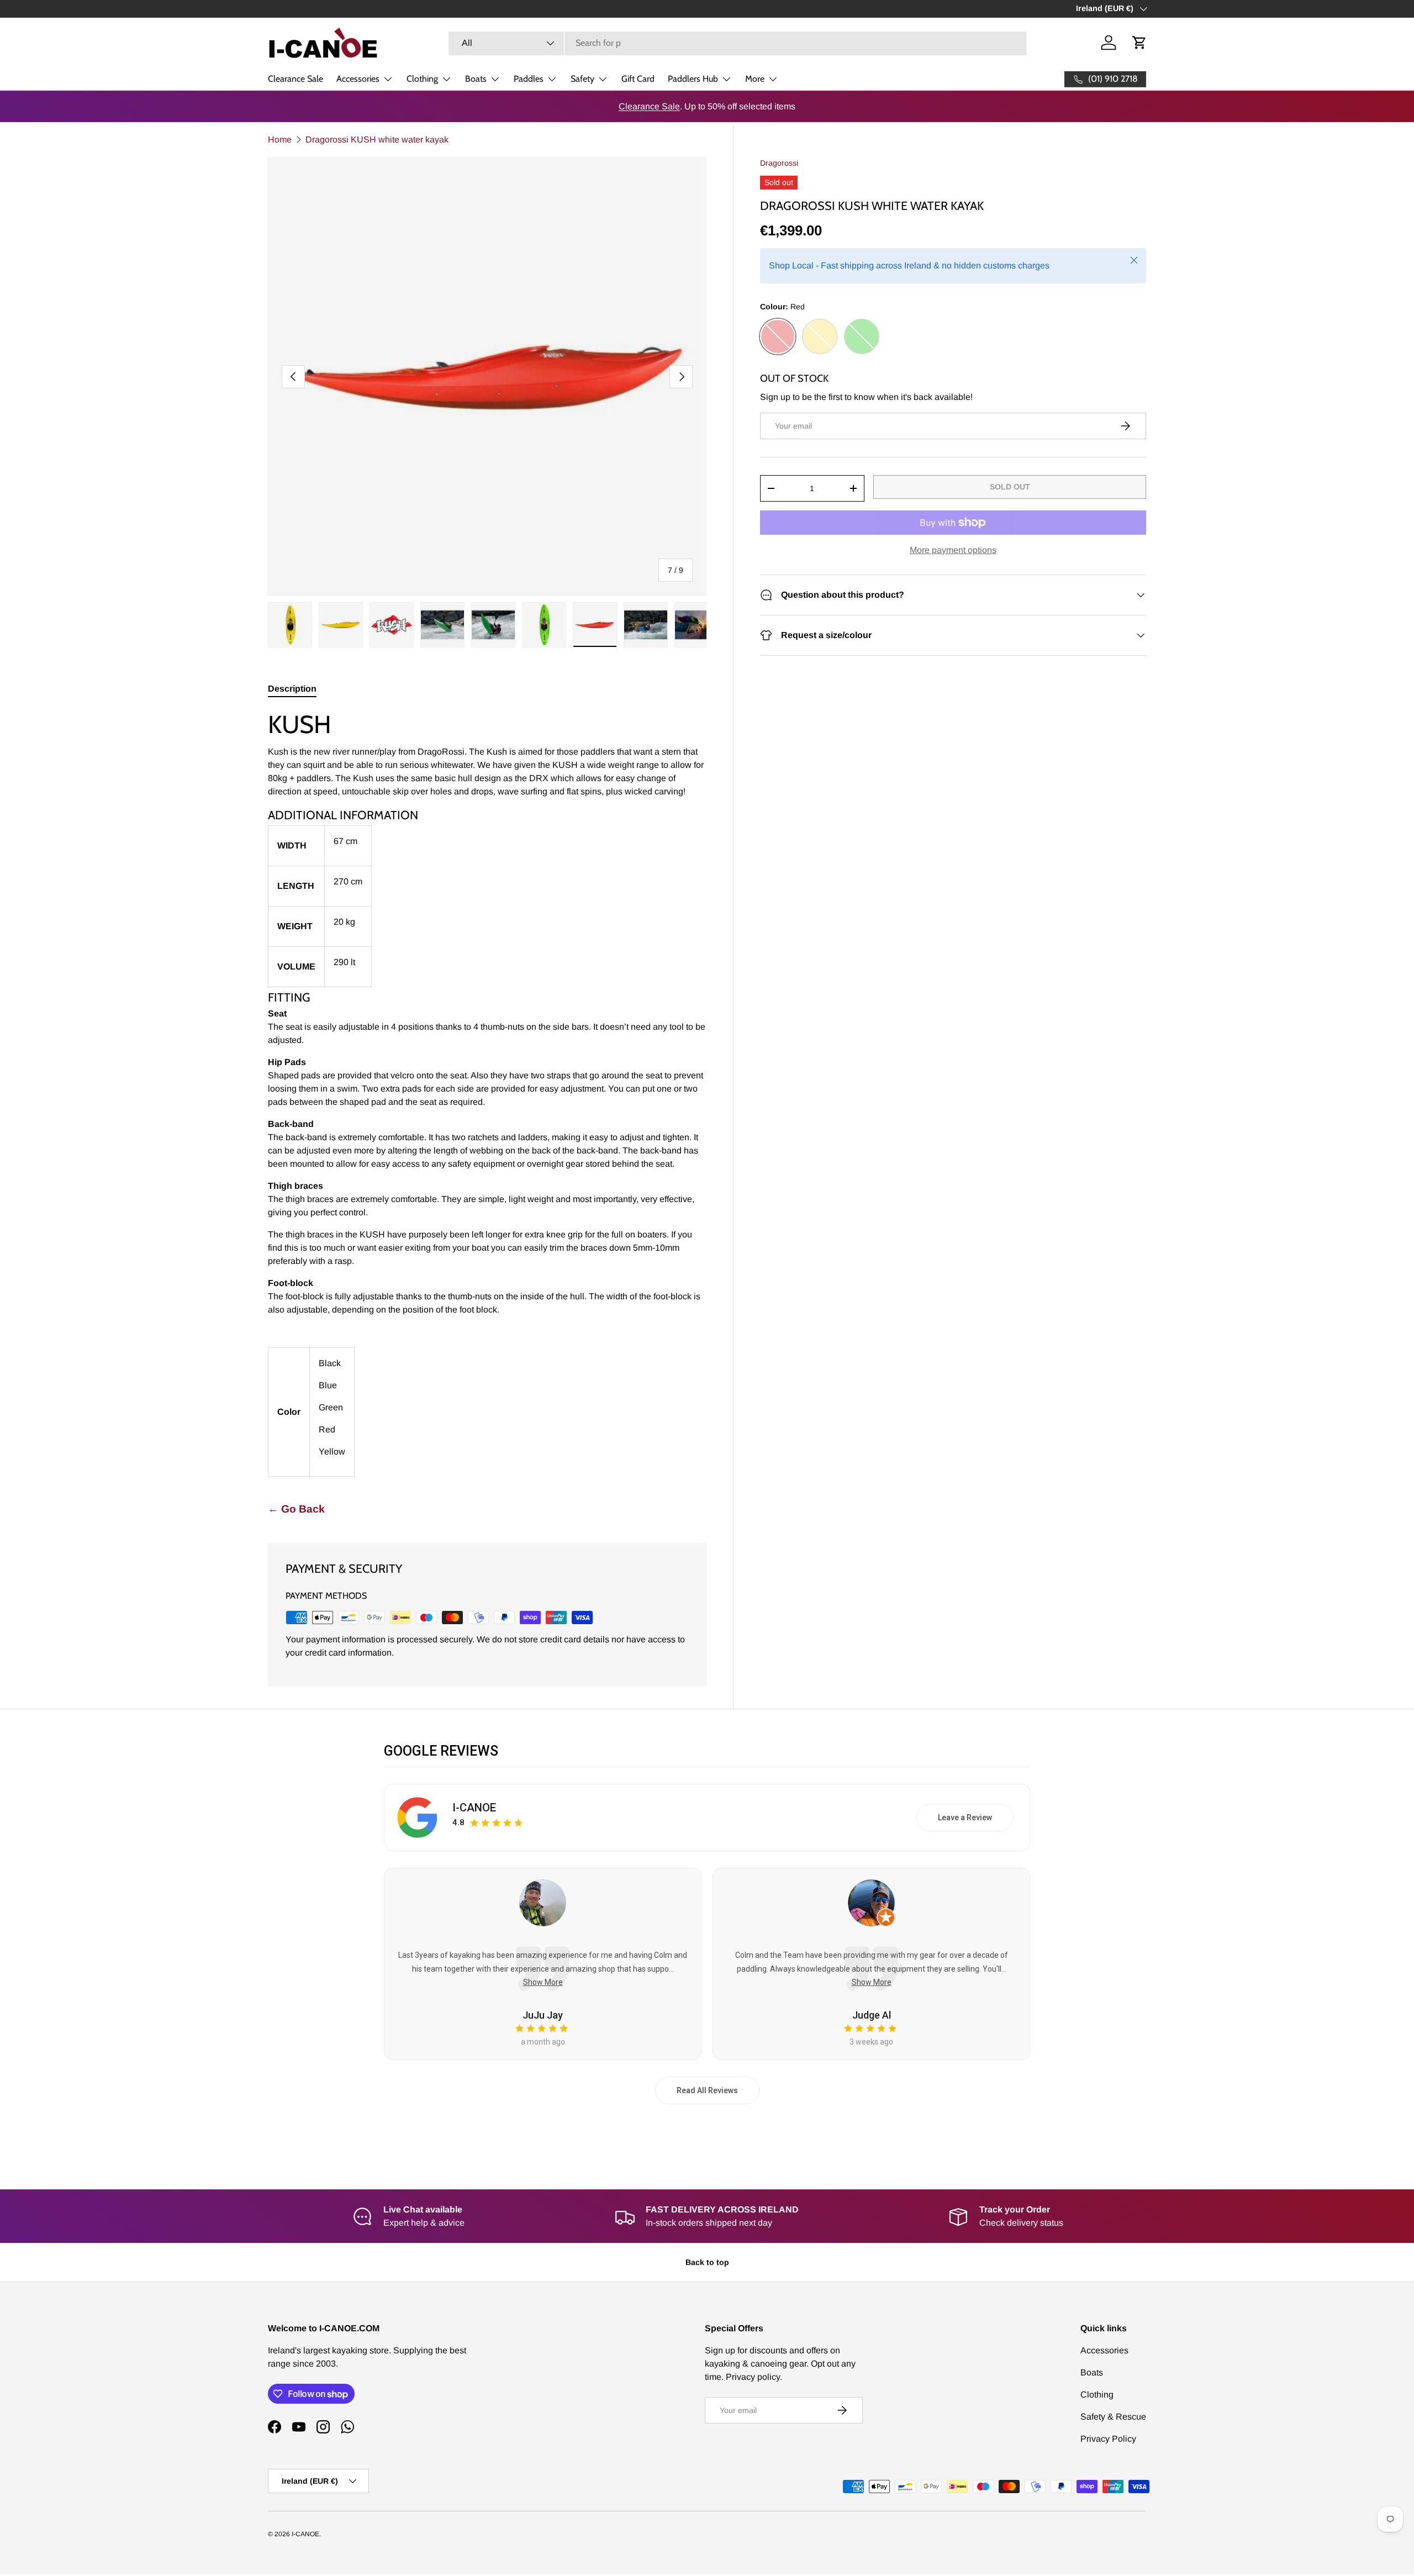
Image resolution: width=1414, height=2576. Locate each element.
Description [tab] (292, 689)
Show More (543, 1982)
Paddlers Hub (693, 79)
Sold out (1010, 487)
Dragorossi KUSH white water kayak (377, 139)
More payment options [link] (953, 550)
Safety (582, 79)
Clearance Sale (296, 79)
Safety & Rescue (1113, 2417)
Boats (476, 79)
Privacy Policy (1108, 2439)
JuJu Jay (543, 2015)
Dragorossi (779, 163)
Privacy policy (753, 2377)
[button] (1139, 43)
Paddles (529, 79)
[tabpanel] (487, 1093)
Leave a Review (965, 1818)
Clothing (422, 79)
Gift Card (638, 79)
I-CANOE (474, 1808)
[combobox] (737, 43)
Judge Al (872, 2015)
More (755, 79)
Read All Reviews (707, 2090)
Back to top (707, 2262)
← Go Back (296, 1509)
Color (289, 1412)
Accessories (358, 79)
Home (280, 139)
